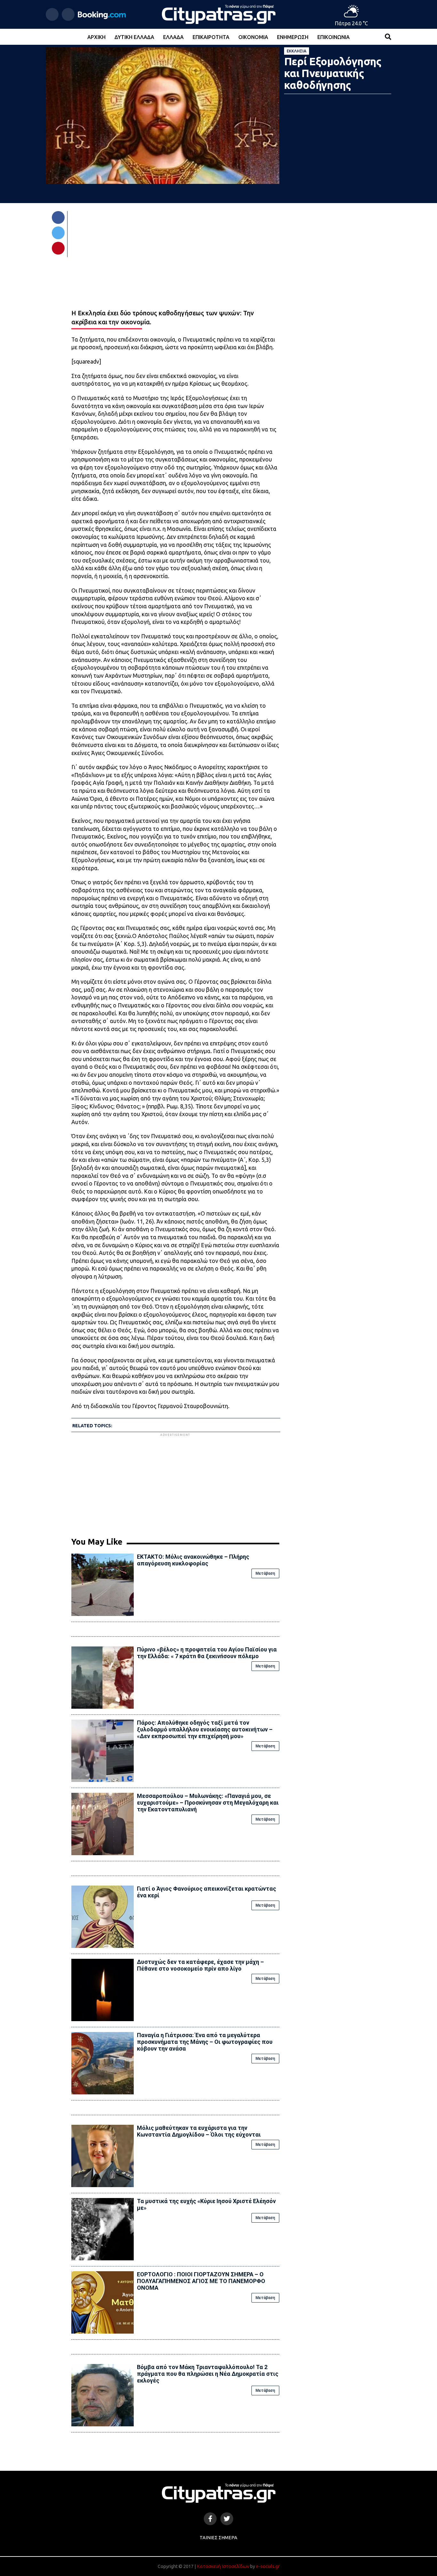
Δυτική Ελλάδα (134, 37)
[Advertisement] (175, 1483)
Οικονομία (253, 37)
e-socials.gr (268, 2566)
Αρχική (96, 37)
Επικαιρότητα (211, 37)
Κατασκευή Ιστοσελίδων (223, 2566)
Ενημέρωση (293, 37)
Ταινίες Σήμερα (219, 2538)
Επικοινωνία (334, 37)
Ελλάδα (173, 37)
